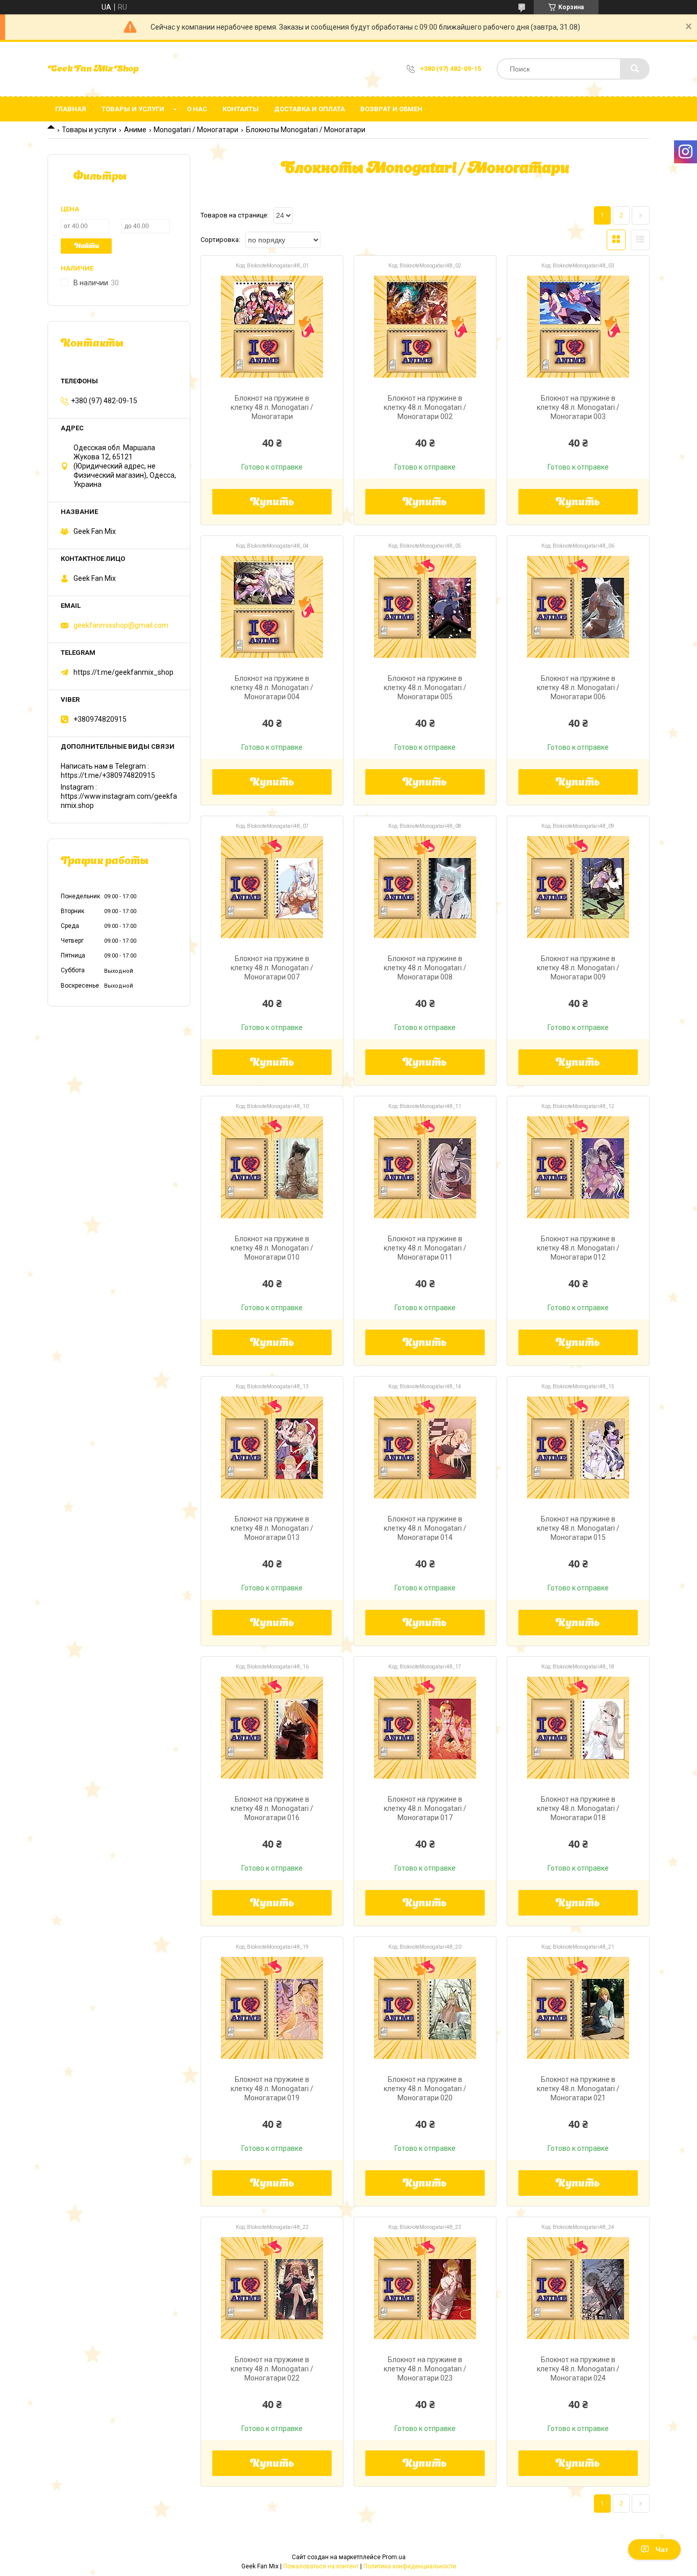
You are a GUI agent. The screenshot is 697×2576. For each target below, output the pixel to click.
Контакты (241, 109)
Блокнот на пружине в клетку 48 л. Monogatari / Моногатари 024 (578, 2369)
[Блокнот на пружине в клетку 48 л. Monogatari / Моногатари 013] (272, 1448)
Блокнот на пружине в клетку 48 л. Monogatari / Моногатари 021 (578, 2089)
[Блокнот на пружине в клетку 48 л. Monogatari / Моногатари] (272, 327)
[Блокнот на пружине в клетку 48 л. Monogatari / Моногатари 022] (272, 2288)
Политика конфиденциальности (410, 2566)
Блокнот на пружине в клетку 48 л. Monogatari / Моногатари (272, 407)
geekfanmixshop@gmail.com (121, 625)
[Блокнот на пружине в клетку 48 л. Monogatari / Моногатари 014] (425, 1448)
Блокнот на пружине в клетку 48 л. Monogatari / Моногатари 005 (425, 688)
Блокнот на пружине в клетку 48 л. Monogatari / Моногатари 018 (578, 1808)
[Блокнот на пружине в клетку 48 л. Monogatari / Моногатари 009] (578, 887)
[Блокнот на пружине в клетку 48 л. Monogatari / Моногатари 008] (425, 887)
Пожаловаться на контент (321, 2566)
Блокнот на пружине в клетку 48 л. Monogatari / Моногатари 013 (272, 1528)
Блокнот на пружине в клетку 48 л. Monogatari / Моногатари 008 (425, 968)
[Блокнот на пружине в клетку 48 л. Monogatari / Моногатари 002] (425, 327)
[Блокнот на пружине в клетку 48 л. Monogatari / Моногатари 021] (578, 2008)
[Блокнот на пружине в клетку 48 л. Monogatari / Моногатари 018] (578, 1728)
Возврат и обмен (391, 109)
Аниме (135, 130)
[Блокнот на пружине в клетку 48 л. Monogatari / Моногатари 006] (578, 607)
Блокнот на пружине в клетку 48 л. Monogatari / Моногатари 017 (425, 1808)
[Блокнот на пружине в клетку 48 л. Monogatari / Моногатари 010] (272, 1167)
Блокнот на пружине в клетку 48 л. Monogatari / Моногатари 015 (578, 1528)
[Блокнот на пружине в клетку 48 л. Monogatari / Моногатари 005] (425, 607)
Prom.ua (394, 2557)
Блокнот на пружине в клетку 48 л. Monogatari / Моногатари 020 (425, 2089)
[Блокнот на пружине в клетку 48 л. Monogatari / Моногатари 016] (272, 1728)
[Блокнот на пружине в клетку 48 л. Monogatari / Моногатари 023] (425, 2288)
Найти (86, 246)
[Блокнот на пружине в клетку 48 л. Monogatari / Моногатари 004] (272, 607)
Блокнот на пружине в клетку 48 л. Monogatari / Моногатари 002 (425, 407)
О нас (197, 109)
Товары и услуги (133, 109)
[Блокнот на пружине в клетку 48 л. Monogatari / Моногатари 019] (272, 2008)
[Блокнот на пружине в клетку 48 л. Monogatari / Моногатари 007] (272, 887)
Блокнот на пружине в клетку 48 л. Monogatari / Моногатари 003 (578, 407)
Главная (71, 109)
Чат (662, 2549)
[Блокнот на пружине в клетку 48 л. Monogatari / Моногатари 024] (578, 2288)
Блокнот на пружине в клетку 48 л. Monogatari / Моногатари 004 (272, 688)
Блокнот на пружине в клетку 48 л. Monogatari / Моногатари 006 (578, 688)
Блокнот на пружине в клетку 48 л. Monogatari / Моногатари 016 (272, 1808)
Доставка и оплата (309, 109)
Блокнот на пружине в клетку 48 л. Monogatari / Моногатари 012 (578, 1248)
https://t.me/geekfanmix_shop (123, 672)
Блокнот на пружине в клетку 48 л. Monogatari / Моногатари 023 (425, 2369)
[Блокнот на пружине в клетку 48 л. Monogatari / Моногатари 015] (578, 1448)
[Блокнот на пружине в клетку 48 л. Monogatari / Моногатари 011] (425, 1167)
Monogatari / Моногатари (196, 130)
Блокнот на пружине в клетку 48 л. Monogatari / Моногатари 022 (272, 2369)
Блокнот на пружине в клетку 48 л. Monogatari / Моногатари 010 (272, 1248)
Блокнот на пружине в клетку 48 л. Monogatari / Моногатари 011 (425, 1248)
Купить (272, 503)
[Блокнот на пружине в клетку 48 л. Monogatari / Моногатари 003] (578, 327)
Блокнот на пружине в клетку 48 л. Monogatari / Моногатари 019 (272, 2089)
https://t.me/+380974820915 (108, 775)
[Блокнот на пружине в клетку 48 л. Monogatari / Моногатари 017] (425, 1728)
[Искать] (635, 69)
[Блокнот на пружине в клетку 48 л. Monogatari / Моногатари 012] (578, 1167)
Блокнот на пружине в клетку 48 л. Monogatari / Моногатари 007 (272, 968)
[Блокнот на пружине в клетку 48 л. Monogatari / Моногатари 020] (425, 2008)
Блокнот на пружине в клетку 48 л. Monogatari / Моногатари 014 (425, 1528)
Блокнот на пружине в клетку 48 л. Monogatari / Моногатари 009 (578, 968)
